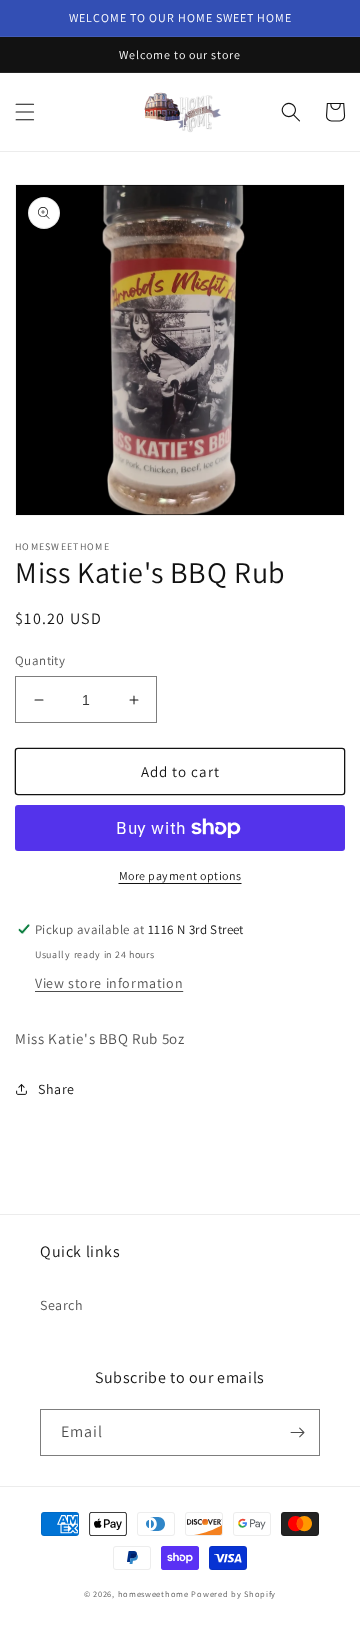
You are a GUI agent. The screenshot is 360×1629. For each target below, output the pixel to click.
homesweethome (153, 1593)
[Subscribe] (297, 1432)
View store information (109, 983)
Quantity (40, 660)
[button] (25, 112)
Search (62, 1305)
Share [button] (56, 1089)
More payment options (180, 875)
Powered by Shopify (233, 1593)
